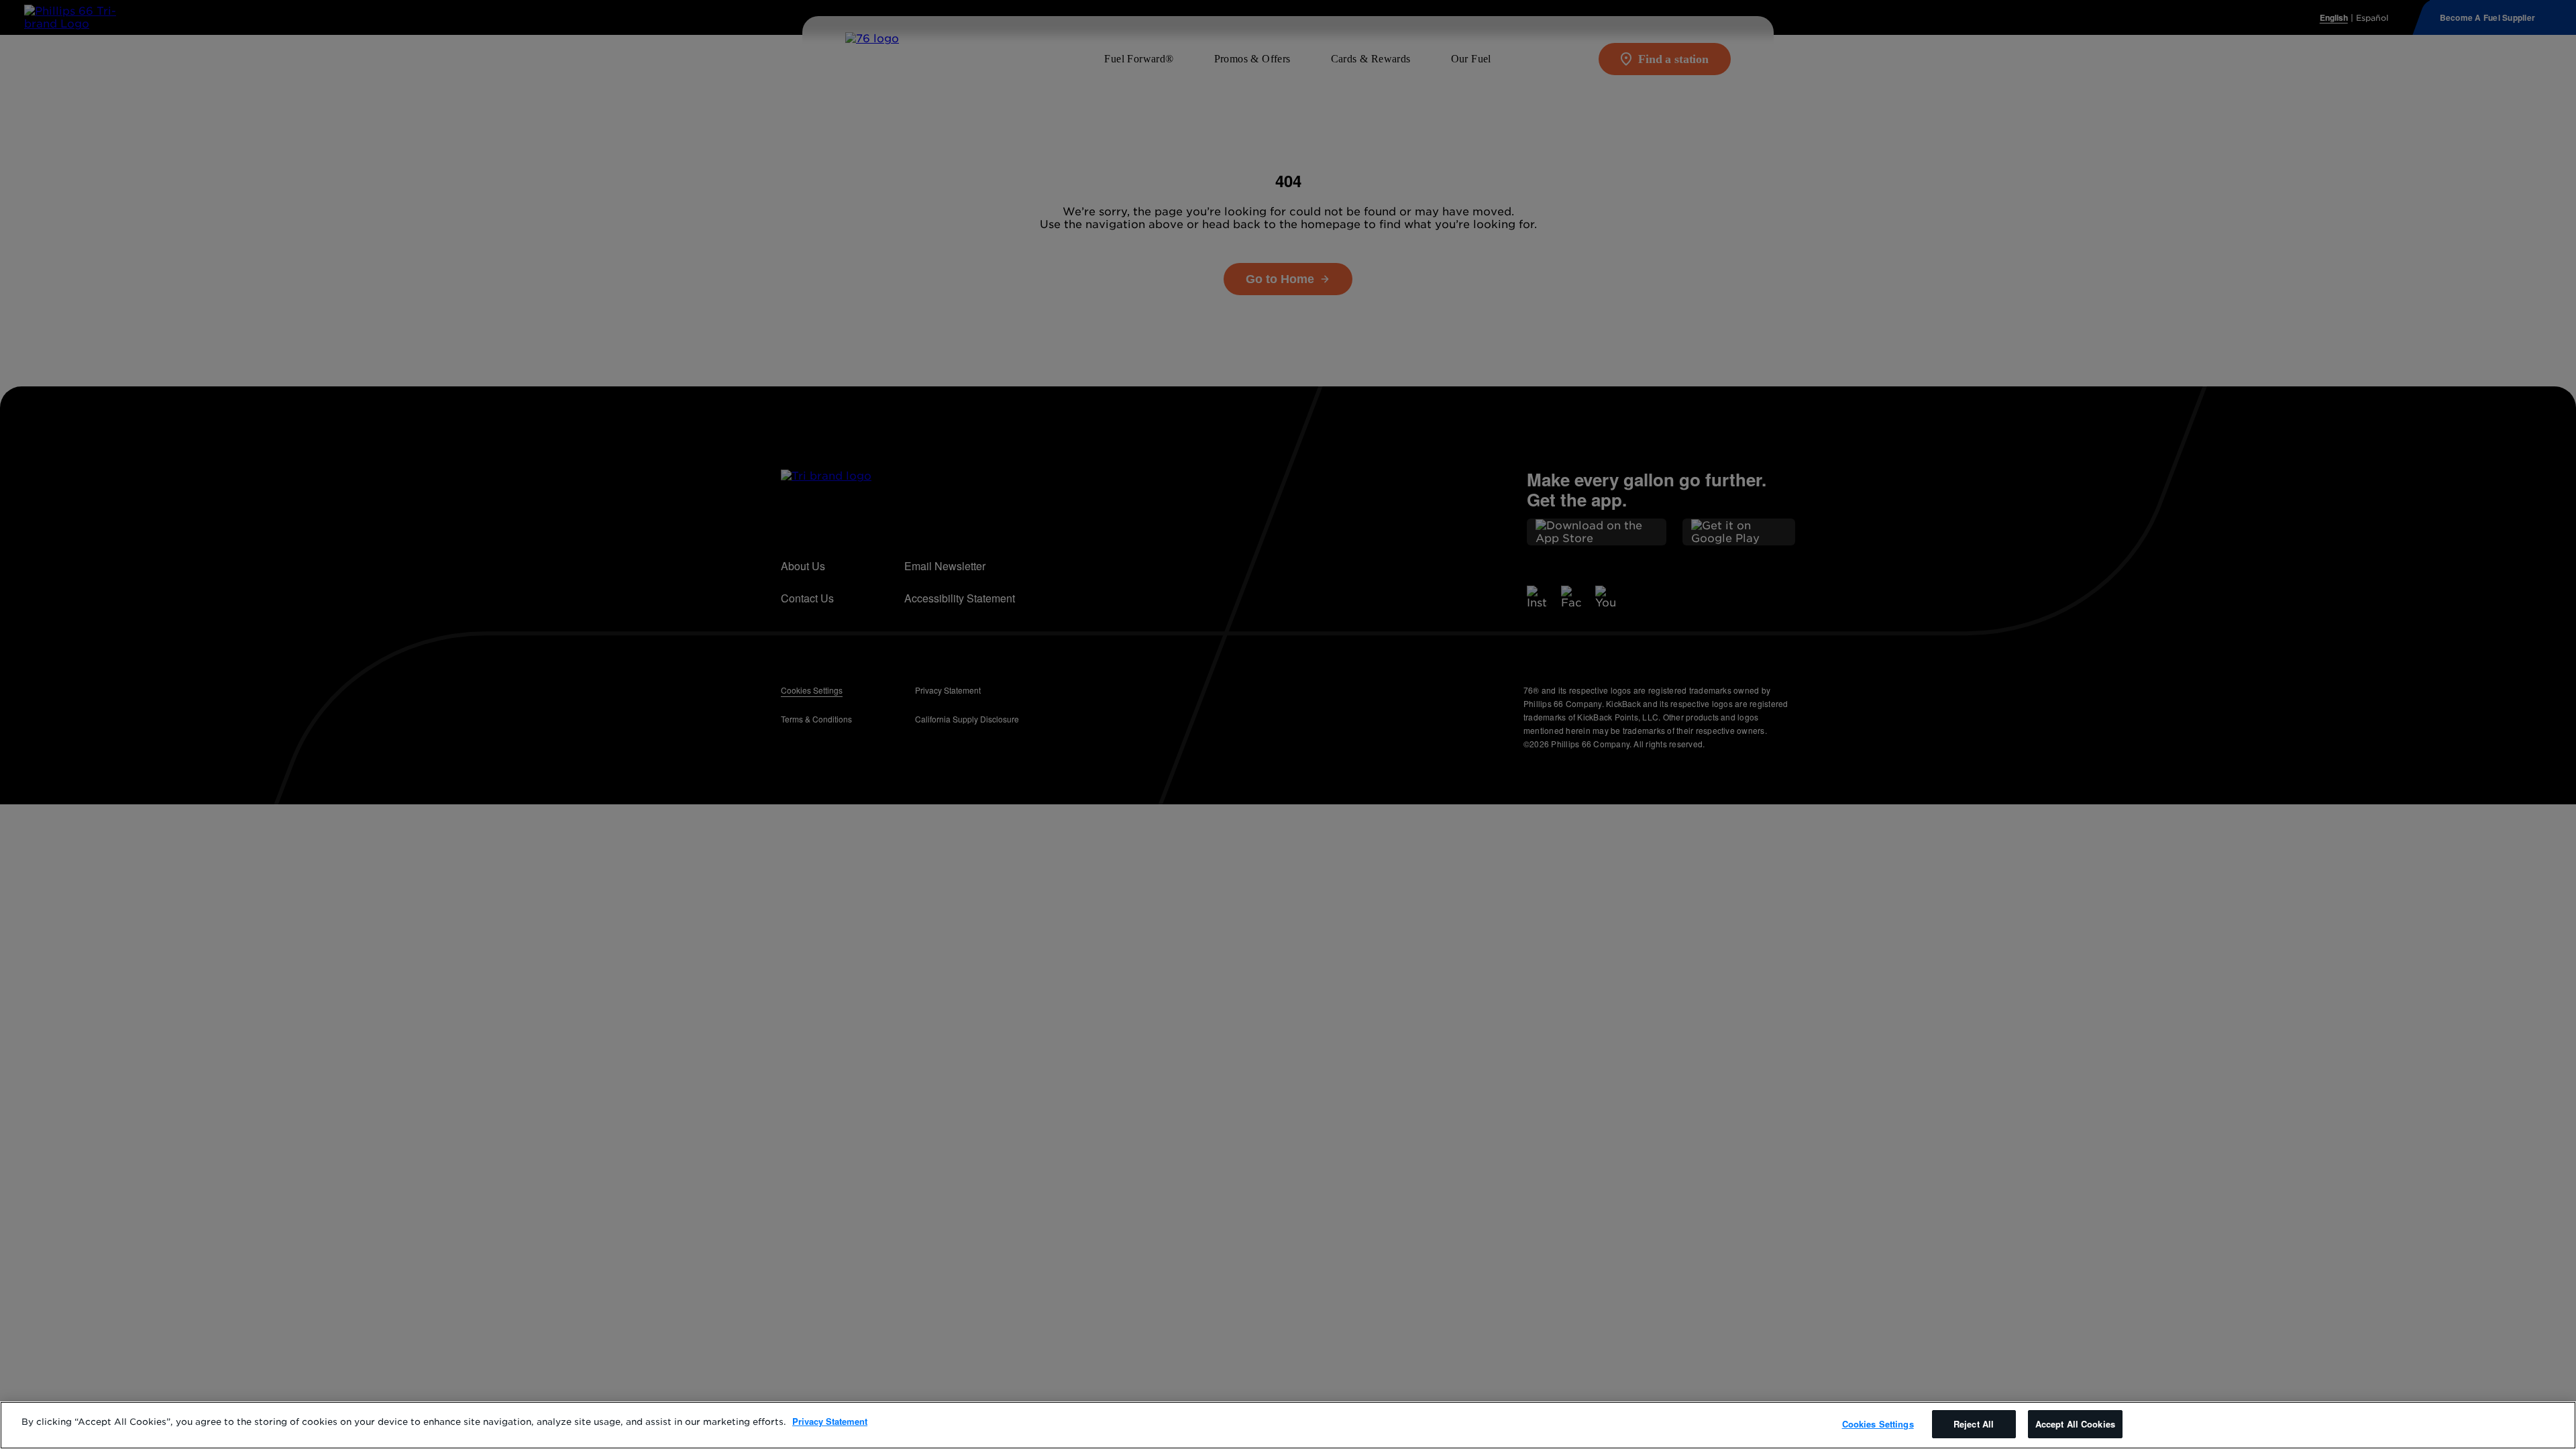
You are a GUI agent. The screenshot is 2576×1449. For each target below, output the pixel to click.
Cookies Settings (1878, 1424)
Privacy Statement (830, 1421)
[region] (1288, 1425)
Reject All (1974, 1424)
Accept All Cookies (2075, 1424)
